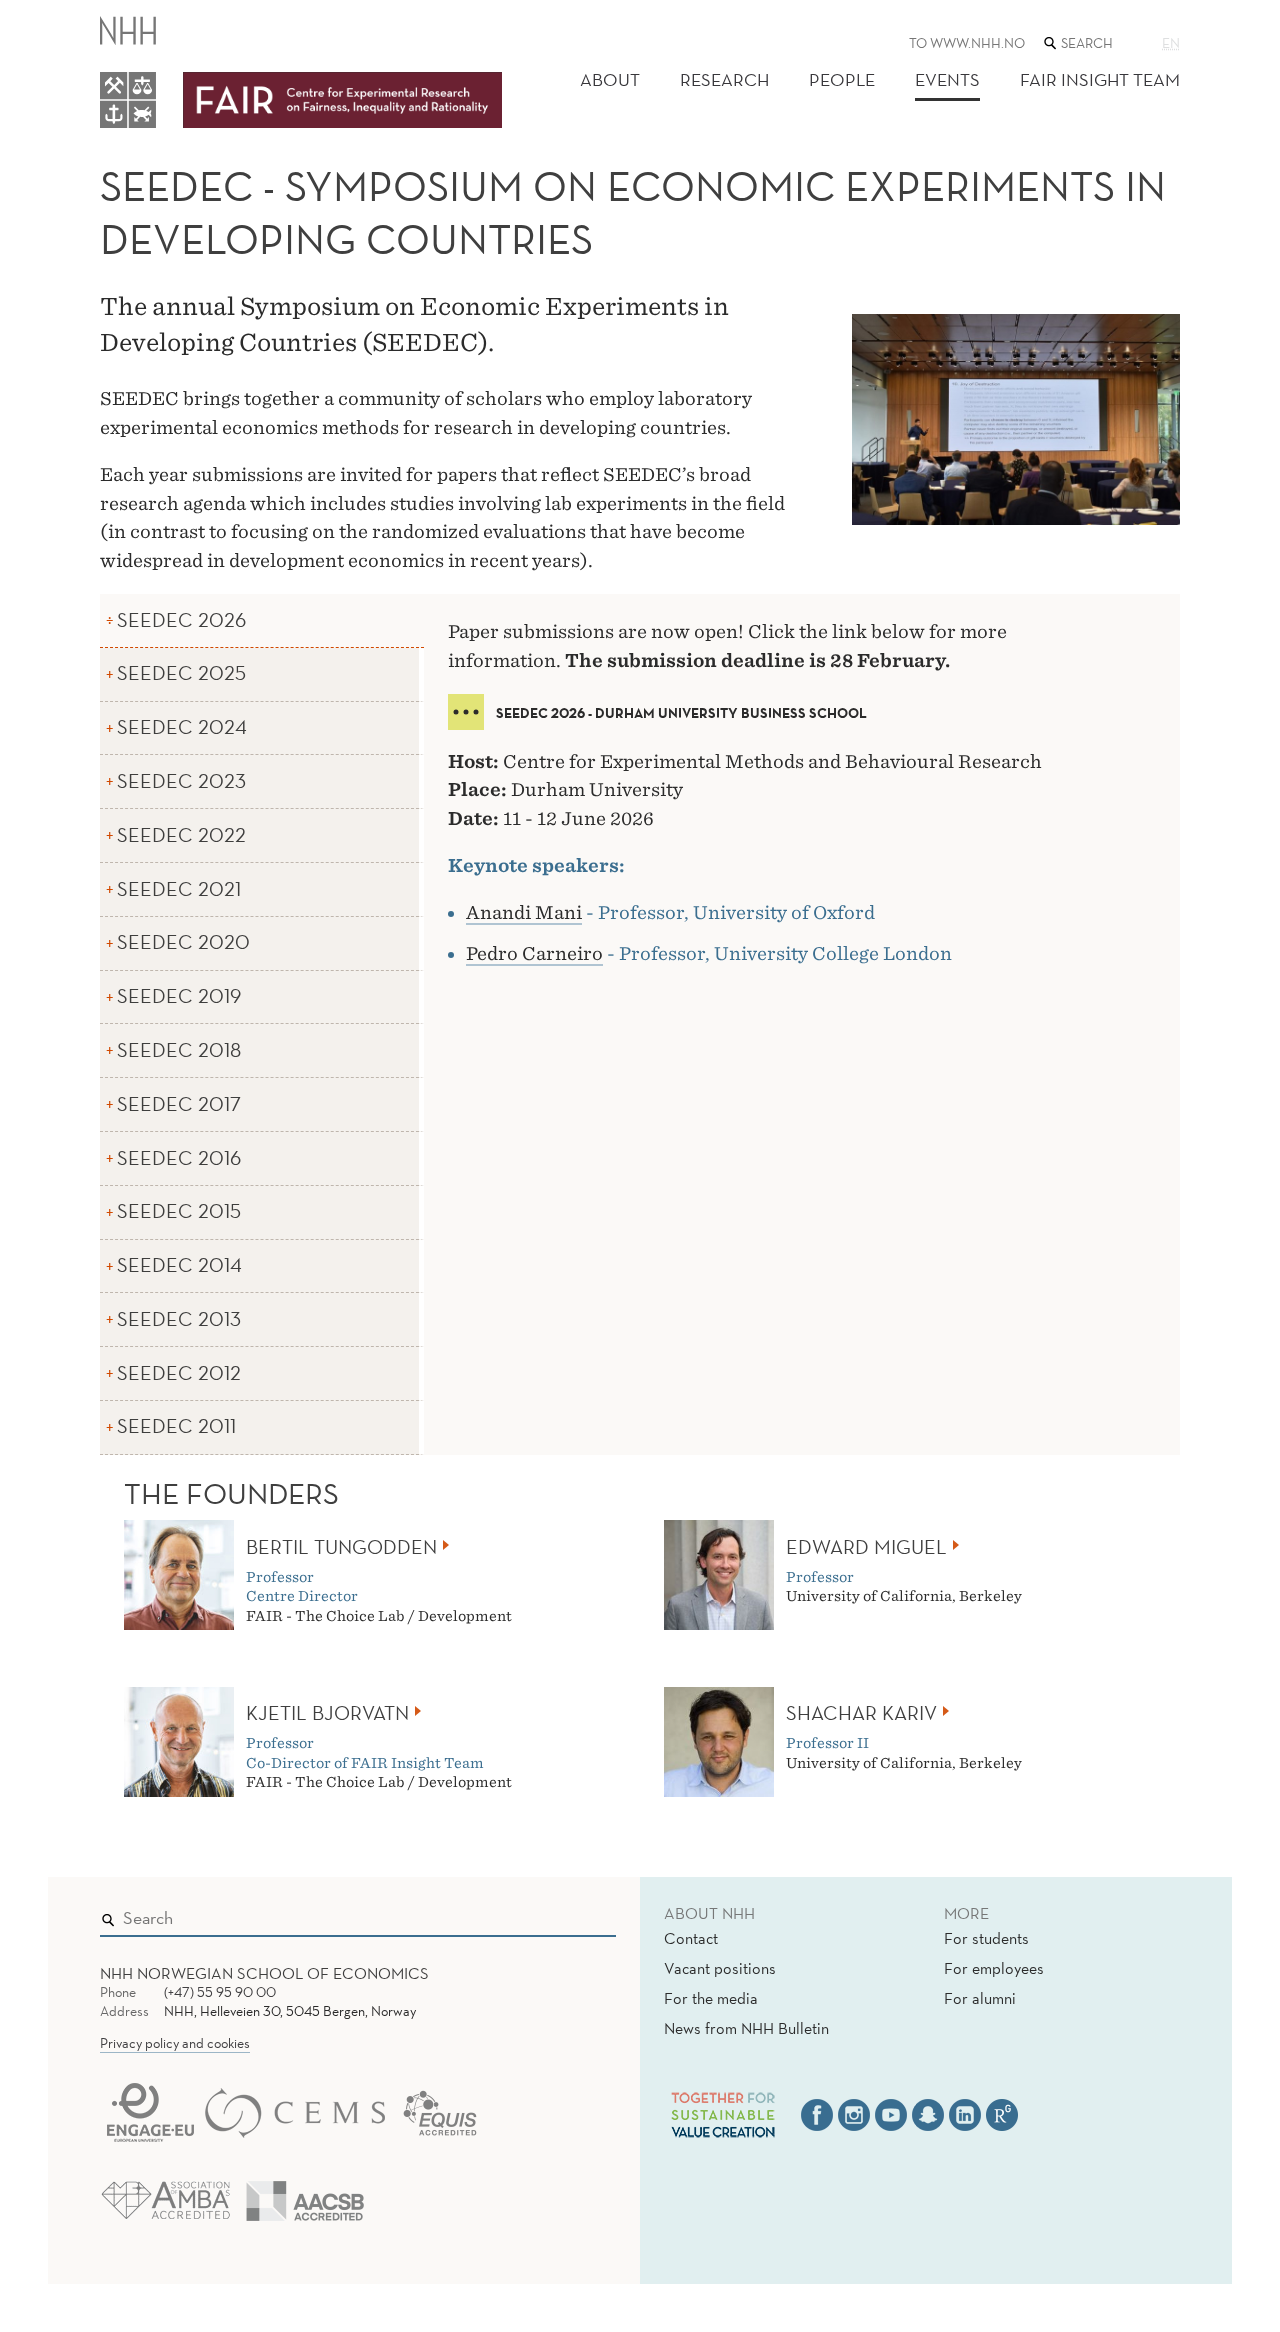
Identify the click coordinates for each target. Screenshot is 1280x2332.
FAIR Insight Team (1100, 79)
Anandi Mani (524, 912)
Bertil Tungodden (341, 1547)
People (842, 79)
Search (572, 1914)
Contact (691, 1938)
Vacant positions (720, 1968)
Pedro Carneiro (534, 953)
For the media (711, 1998)
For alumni (980, 1998)
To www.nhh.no (967, 43)
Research (724, 79)
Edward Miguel (866, 1547)
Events (947, 79)
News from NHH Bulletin (746, 2028)
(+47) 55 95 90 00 (220, 1992)
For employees (994, 1968)
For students (986, 1938)
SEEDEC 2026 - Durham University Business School (681, 713)
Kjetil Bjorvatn (327, 1713)
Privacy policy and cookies (175, 2043)
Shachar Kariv (861, 1713)
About (610, 79)
